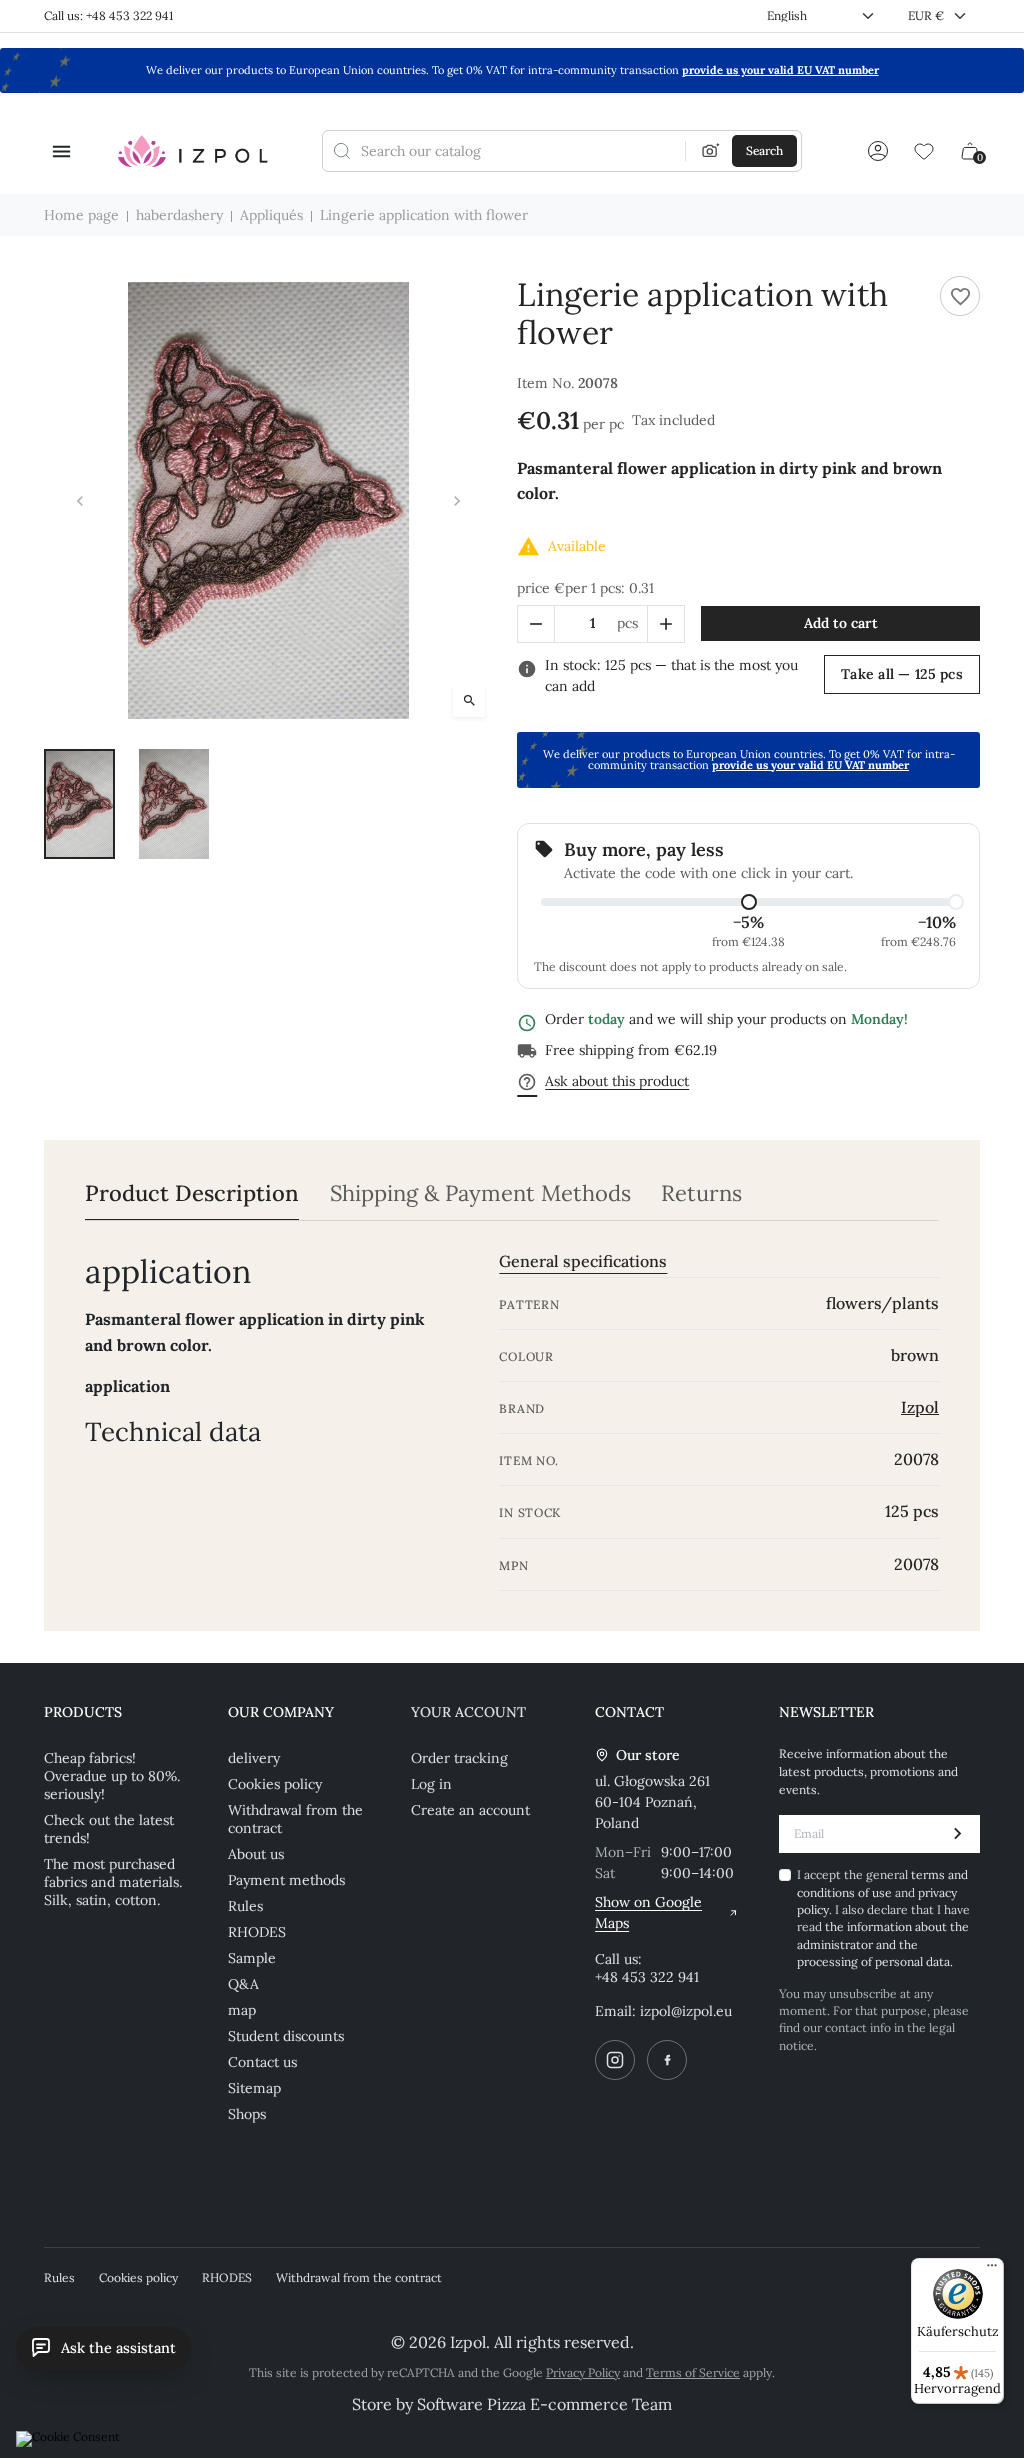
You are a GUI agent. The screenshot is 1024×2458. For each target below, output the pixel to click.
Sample (252, 1958)
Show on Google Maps (648, 1912)
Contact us (262, 2062)
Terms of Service (693, 2372)
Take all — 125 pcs (902, 674)
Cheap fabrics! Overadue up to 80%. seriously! (112, 1776)
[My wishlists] (924, 151)
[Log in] (878, 151)
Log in (431, 1784)
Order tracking (459, 1758)
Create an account (470, 1810)
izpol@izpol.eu (686, 2011)
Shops (247, 2114)
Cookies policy (275, 1784)
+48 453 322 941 (647, 1977)
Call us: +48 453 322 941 (108, 15)
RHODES (257, 1932)
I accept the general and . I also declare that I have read (883, 1918)
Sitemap (254, 2088)
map (242, 2010)
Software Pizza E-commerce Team (544, 2404)
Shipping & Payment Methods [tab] (480, 1193)
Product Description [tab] (192, 1193)
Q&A (243, 1984)
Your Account (468, 1712)
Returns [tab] (701, 1193)
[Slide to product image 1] (79, 804)
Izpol (920, 1407)
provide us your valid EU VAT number (780, 70)
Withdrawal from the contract (295, 1819)
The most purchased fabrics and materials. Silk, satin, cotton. (113, 1882)
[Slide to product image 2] (174, 804)
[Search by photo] (711, 151)
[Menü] (992, 2270)
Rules (245, 1906)
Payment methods (286, 1880)
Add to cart (841, 623)
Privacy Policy (583, 2372)
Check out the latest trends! (109, 1829)
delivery (254, 1758)
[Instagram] (615, 2060)
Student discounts (286, 2036)
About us (256, 1854)
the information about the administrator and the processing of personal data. (883, 1944)
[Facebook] (667, 2060)
